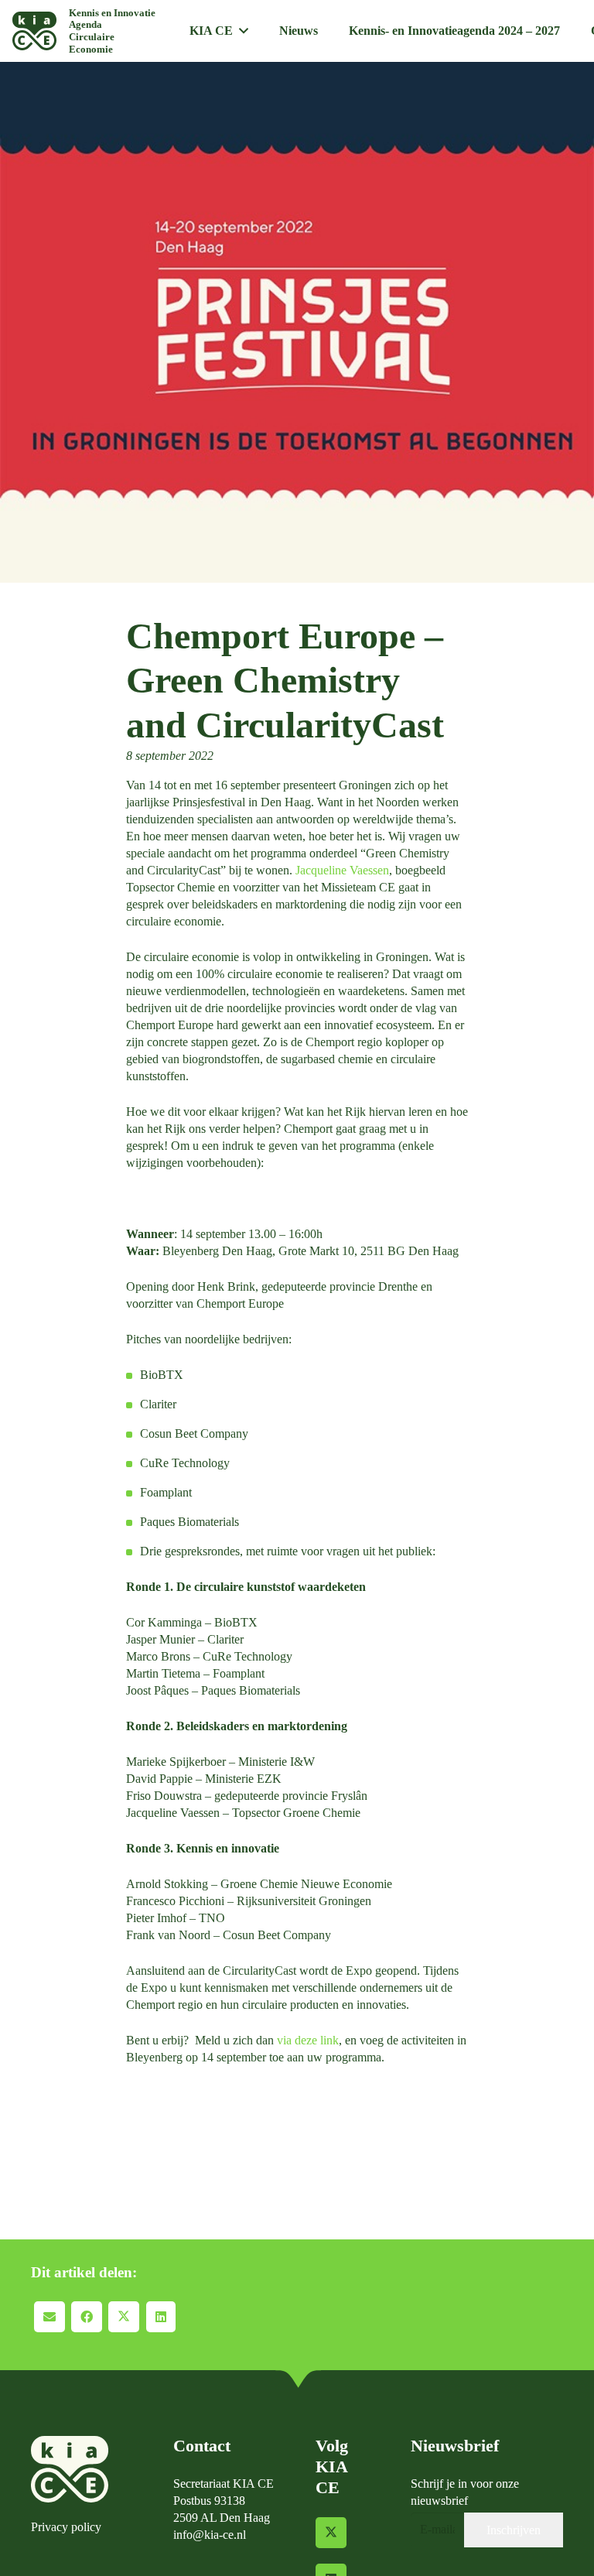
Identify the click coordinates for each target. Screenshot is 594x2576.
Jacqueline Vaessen (342, 870)
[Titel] (34, 31)
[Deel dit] (87, 2317)
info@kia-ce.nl (210, 2535)
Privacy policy (66, 2527)
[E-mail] (49, 2317)
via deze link (308, 2040)
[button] (244, 31)
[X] (331, 2533)
